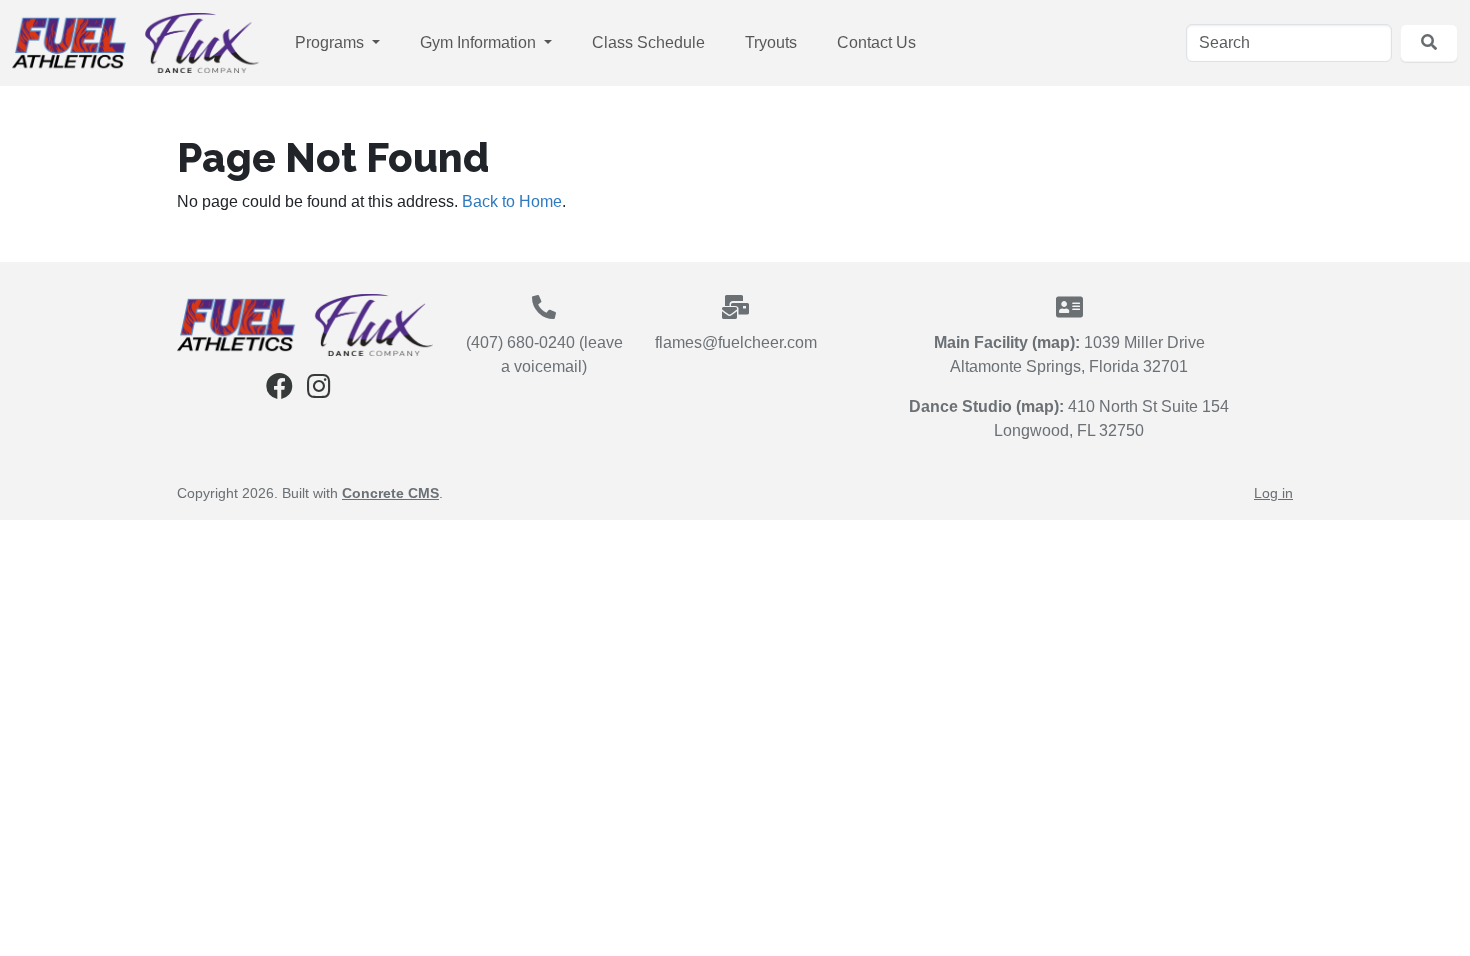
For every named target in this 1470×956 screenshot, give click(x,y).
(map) (1053, 342)
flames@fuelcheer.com (736, 342)
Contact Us (876, 42)
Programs (331, 42)
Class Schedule (648, 42)
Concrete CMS (390, 493)
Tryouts (771, 42)
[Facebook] (279, 390)
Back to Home (512, 201)
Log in (1273, 493)
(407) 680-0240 (520, 342)
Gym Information (480, 42)
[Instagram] (319, 390)
